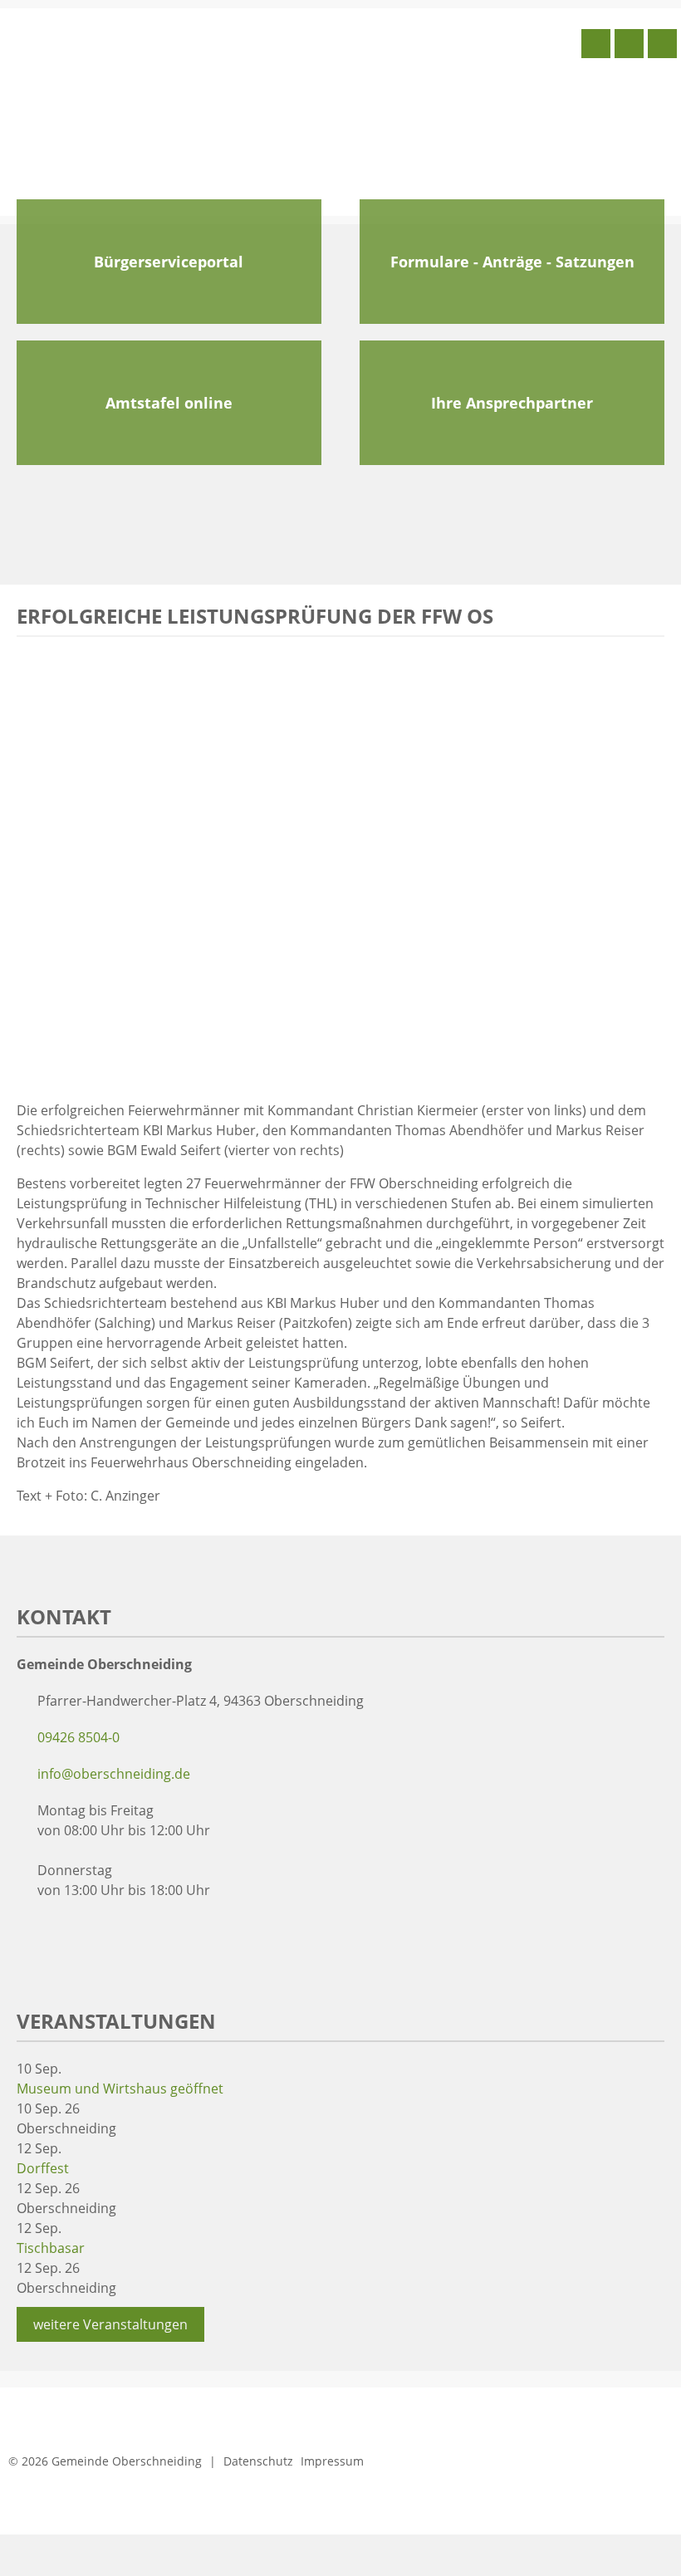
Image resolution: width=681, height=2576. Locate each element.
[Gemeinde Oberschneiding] (129, 110)
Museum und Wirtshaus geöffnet (120, 2089)
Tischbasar (51, 2248)
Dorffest (43, 2168)
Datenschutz (258, 2461)
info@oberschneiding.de (114, 1774)
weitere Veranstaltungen (110, 2324)
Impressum (332, 2461)
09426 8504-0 (78, 1737)
